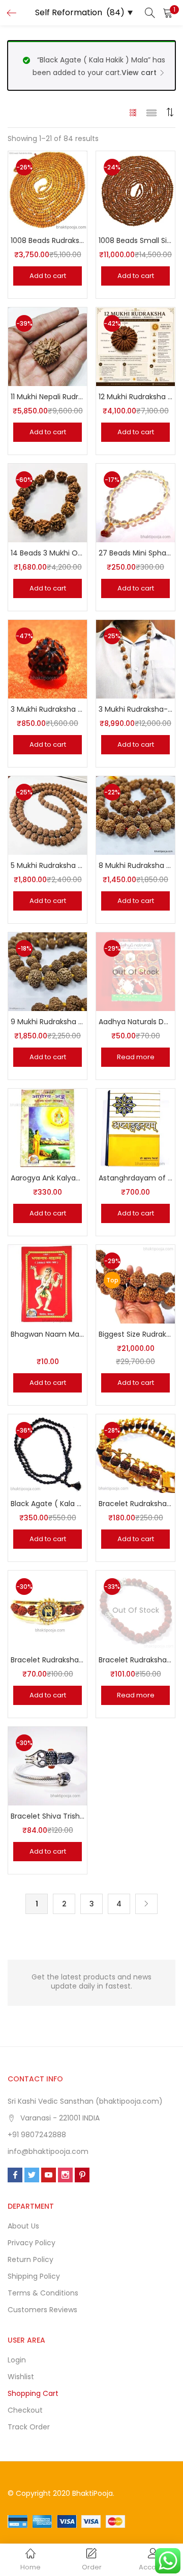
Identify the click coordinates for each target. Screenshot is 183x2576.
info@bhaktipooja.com (48, 2151)
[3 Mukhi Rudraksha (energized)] (48, 659)
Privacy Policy (32, 2243)
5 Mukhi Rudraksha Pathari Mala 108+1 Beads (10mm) (48, 865)
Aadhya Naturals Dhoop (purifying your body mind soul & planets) (135, 1022)
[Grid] (133, 112)
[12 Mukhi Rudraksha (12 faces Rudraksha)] (135, 346)
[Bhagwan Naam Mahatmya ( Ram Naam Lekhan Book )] (48, 1284)
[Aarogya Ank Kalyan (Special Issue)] (48, 1128)
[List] (151, 112)
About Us (23, 2226)
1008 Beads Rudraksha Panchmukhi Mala (48, 240)
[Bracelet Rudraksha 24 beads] (135, 1453)
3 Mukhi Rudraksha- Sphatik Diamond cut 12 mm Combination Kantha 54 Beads (135, 709)
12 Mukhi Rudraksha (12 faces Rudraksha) (135, 397)
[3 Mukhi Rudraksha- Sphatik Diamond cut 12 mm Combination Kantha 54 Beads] (135, 659)
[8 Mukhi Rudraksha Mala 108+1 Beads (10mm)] (135, 815)
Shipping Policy (34, 2276)
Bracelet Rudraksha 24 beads (135, 1504)
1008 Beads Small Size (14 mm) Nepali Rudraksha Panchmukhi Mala (135, 240)
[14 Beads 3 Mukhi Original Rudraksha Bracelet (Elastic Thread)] (48, 503)
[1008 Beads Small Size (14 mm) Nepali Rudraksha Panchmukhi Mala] (135, 190)
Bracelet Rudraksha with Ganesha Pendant (135, 1660)
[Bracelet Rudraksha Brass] (48, 1610)
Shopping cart (33, 2393)
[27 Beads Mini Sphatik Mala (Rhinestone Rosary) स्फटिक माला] (135, 503)
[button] (168, 13)
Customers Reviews (42, 2310)
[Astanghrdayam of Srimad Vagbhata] (135, 1128)
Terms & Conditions (43, 2293)
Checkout (25, 2410)
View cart (139, 73)
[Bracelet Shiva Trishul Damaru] (48, 1766)
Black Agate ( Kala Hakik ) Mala (48, 1504)
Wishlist (21, 2377)
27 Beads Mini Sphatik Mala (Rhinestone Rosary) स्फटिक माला (135, 553)
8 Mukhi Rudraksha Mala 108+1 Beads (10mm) (135, 865)
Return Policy (30, 2259)
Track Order (29, 2427)
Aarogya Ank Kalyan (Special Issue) (48, 1178)
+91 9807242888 (37, 2135)
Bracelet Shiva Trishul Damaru (48, 1816)
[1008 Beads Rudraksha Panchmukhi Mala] (48, 190)
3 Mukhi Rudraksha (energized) (48, 709)
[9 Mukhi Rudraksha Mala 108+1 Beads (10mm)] (48, 971)
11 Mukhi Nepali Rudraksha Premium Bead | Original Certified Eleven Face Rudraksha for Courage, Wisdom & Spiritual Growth (48, 397)
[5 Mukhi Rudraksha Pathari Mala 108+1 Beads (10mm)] (48, 815)
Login (17, 2360)
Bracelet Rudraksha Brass (48, 1660)
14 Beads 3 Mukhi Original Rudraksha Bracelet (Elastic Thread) (48, 553)
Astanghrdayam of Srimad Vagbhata (135, 1178)
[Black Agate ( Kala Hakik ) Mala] (48, 1453)
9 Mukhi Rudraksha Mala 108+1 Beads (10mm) (48, 1022)
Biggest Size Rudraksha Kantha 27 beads (135, 1334)
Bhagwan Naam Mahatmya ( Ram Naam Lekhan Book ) (48, 1334)
